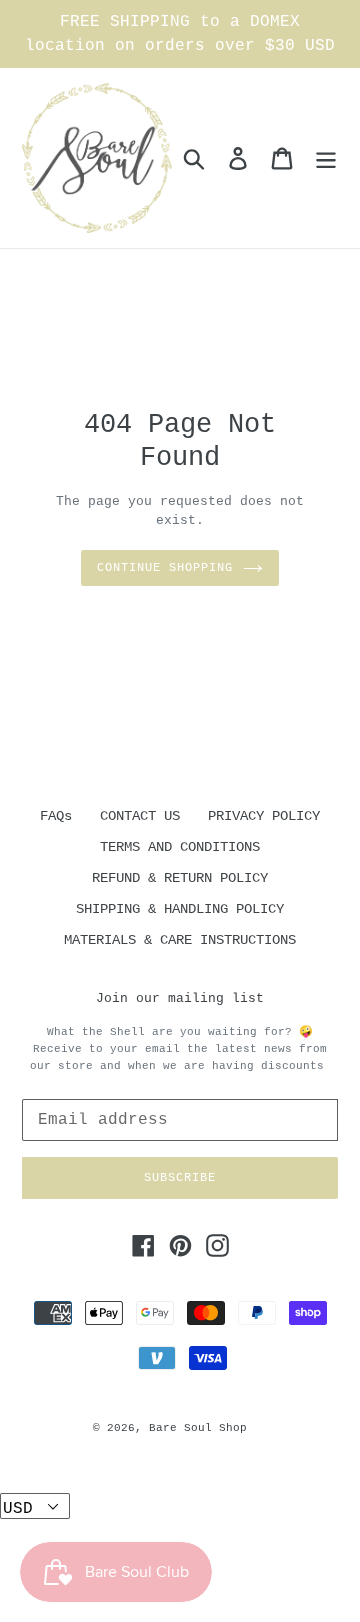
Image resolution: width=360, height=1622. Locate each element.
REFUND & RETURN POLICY (180, 878)
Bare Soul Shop (198, 1428)
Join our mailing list (180, 998)
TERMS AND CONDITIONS (180, 847)
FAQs (56, 816)
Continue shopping (164, 568)
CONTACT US (140, 816)
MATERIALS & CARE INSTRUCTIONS (180, 940)
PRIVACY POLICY (264, 816)
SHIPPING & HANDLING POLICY (180, 909)
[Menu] (326, 158)
